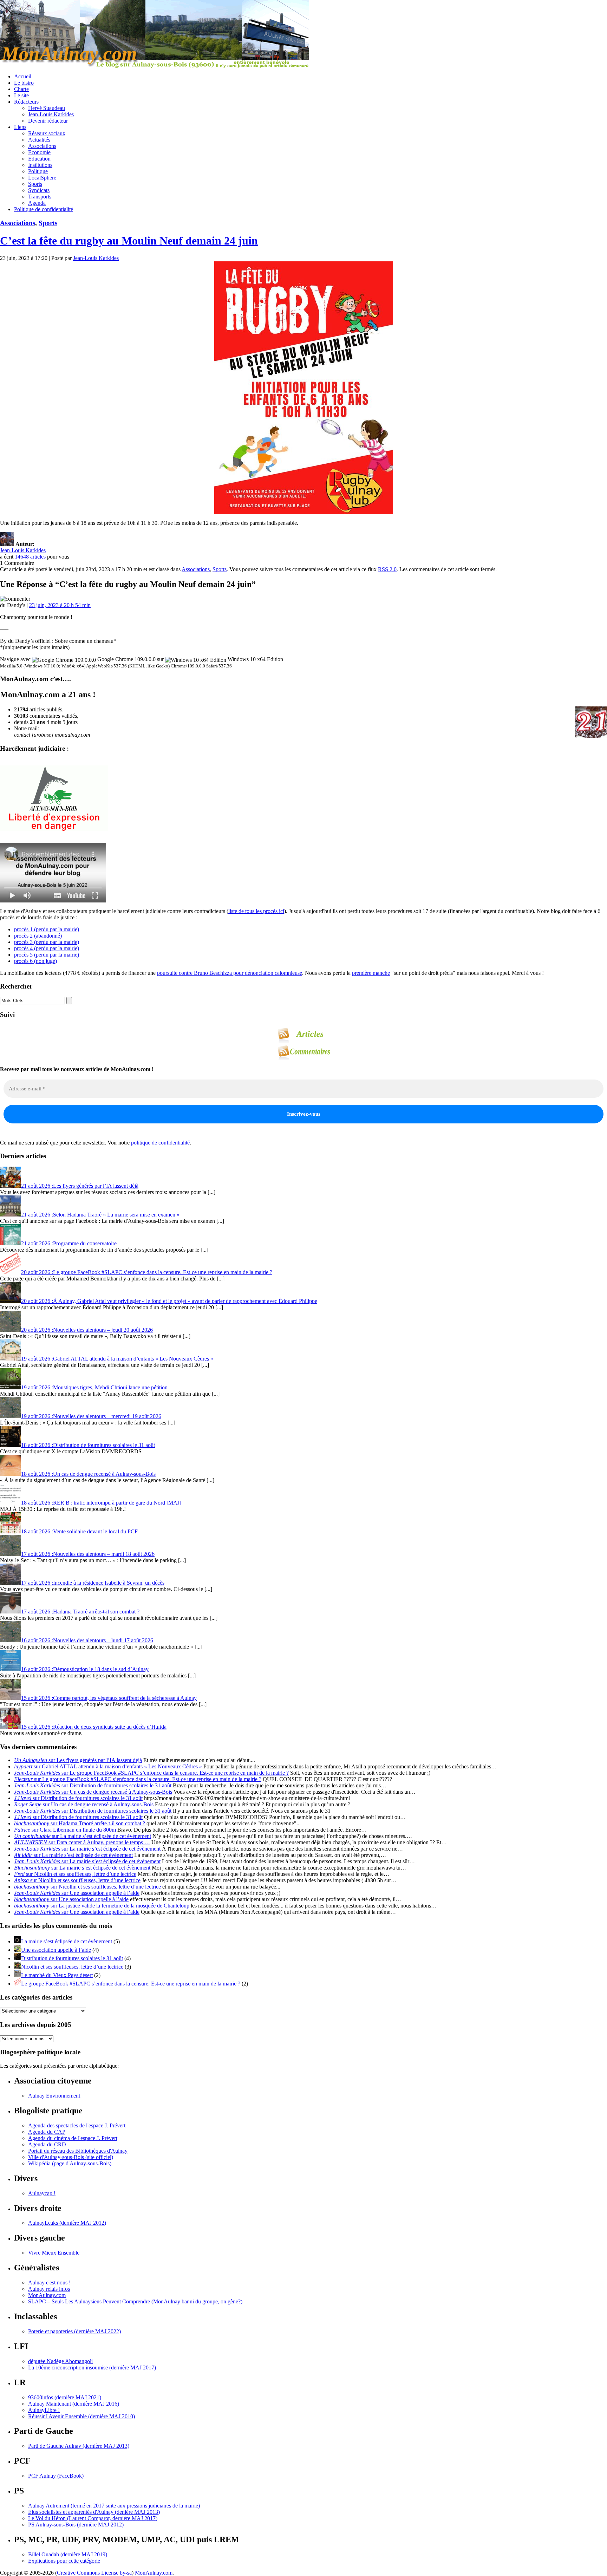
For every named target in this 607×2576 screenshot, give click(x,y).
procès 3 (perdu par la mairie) (47, 942)
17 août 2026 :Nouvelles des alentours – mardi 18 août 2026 (88, 1554)
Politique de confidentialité (44, 209)
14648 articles (30, 557)
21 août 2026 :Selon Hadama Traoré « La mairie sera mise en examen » (100, 1215)
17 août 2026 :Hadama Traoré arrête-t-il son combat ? (80, 1612)
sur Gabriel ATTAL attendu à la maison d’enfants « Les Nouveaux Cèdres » (108, 1766)
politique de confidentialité (160, 1143)
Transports (40, 197)
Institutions (40, 165)
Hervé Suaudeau (47, 108)
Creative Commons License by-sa (94, 2573)
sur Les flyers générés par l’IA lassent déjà (78, 1760)
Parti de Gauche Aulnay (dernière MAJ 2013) (79, 2446)
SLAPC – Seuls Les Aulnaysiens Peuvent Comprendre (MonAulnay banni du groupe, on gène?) (135, 2301)
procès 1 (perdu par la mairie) (47, 929)
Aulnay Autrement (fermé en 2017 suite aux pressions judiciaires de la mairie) (114, 2506)
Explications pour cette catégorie (64, 2561)
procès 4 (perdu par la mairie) (47, 948)
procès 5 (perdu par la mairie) (47, 955)
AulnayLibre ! (44, 2410)
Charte (21, 89)
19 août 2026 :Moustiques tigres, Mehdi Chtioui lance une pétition (94, 1387)
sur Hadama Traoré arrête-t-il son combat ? (80, 1823)
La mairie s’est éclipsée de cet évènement (67, 1941)
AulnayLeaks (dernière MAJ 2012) (67, 2223)
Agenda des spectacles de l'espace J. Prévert (77, 2125)
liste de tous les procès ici (256, 911)
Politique (38, 171)
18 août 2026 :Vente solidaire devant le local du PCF (79, 1531)
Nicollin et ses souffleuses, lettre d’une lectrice (72, 1967)
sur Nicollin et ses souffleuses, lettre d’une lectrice (75, 1874)
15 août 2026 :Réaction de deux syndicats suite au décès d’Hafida (94, 1727)
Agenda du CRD (47, 2144)
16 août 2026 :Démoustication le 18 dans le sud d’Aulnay (85, 1669)
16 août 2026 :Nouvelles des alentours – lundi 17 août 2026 (87, 1640)
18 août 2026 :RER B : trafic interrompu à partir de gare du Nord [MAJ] (101, 1503)
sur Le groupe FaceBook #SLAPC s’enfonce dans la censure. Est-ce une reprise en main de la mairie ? (151, 1773)
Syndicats (39, 190)
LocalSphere (42, 178)
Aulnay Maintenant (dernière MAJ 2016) (74, 2404)
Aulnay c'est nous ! (49, 2282)
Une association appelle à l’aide (56, 1950)
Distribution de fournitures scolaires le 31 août (72, 1958)
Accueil (23, 76)
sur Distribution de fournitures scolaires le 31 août (93, 1785)
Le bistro (24, 83)
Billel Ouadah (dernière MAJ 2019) (68, 2554)
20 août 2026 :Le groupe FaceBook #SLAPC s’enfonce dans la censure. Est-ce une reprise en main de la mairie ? (147, 1272)
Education (39, 159)
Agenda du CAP (47, 2132)
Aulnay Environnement (54, 2096)
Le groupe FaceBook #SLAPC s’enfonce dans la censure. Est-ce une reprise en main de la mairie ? (131, 1984)
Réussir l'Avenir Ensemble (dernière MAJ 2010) (81, 2416)
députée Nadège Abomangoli (60, 2361)
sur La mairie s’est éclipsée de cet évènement (83, 1836)
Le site (21, 95)
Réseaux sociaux (47, 133)
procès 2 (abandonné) (38, 936)
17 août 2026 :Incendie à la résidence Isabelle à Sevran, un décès (93, 1583)
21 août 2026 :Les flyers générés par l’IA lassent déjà (80, 1186)
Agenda (37, 203)
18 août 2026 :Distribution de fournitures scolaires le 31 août (88, 1445)
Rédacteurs (26, 102)
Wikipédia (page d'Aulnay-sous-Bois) (70, 2163)
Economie (39, 152)
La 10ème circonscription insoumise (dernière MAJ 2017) (92, 2368)
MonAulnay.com (47, 2295)
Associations (42, 146)
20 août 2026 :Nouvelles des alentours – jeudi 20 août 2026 (87, 1330)
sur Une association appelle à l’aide (77, 1893)
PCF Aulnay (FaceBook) (56, 2476)
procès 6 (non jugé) (35, 961)
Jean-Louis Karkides (51, 114)
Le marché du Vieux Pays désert (57, 1975)
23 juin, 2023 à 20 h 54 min (60, 605)
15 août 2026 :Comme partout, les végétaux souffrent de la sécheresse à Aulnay (109, 1698)
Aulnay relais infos (49, 2289)
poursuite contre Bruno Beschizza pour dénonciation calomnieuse (230, 973)
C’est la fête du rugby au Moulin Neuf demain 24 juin (129, 241)
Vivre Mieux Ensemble (54, 2253)
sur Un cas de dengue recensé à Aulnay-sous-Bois (93, 1792)
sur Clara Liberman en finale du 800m (65, 1830)
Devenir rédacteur (48, 121)
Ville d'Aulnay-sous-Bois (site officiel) (71, 2157)
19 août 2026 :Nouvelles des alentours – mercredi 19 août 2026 (91, 1416)
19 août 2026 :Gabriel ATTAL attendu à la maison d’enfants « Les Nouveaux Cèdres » (117, 1359)
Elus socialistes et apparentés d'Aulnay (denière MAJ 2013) (94, 2512)
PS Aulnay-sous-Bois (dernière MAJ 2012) (76, 2525)
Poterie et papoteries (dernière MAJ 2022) (74, 2331)
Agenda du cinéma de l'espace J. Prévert (73, 2138)
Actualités (39, 140)
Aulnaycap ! (42, 2193)
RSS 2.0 (387, 569)
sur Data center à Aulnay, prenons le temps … (82, 1842)
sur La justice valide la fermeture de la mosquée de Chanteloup (102, 1906)
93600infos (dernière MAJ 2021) (65, 2397)
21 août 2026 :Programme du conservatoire (69, 1243)
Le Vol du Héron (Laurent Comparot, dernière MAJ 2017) (93, 2518)
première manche (371, 973)
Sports (35, 184)
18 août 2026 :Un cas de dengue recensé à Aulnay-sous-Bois (88, 1474)
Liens (20, 127)
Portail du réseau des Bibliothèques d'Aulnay (78, 2151)
